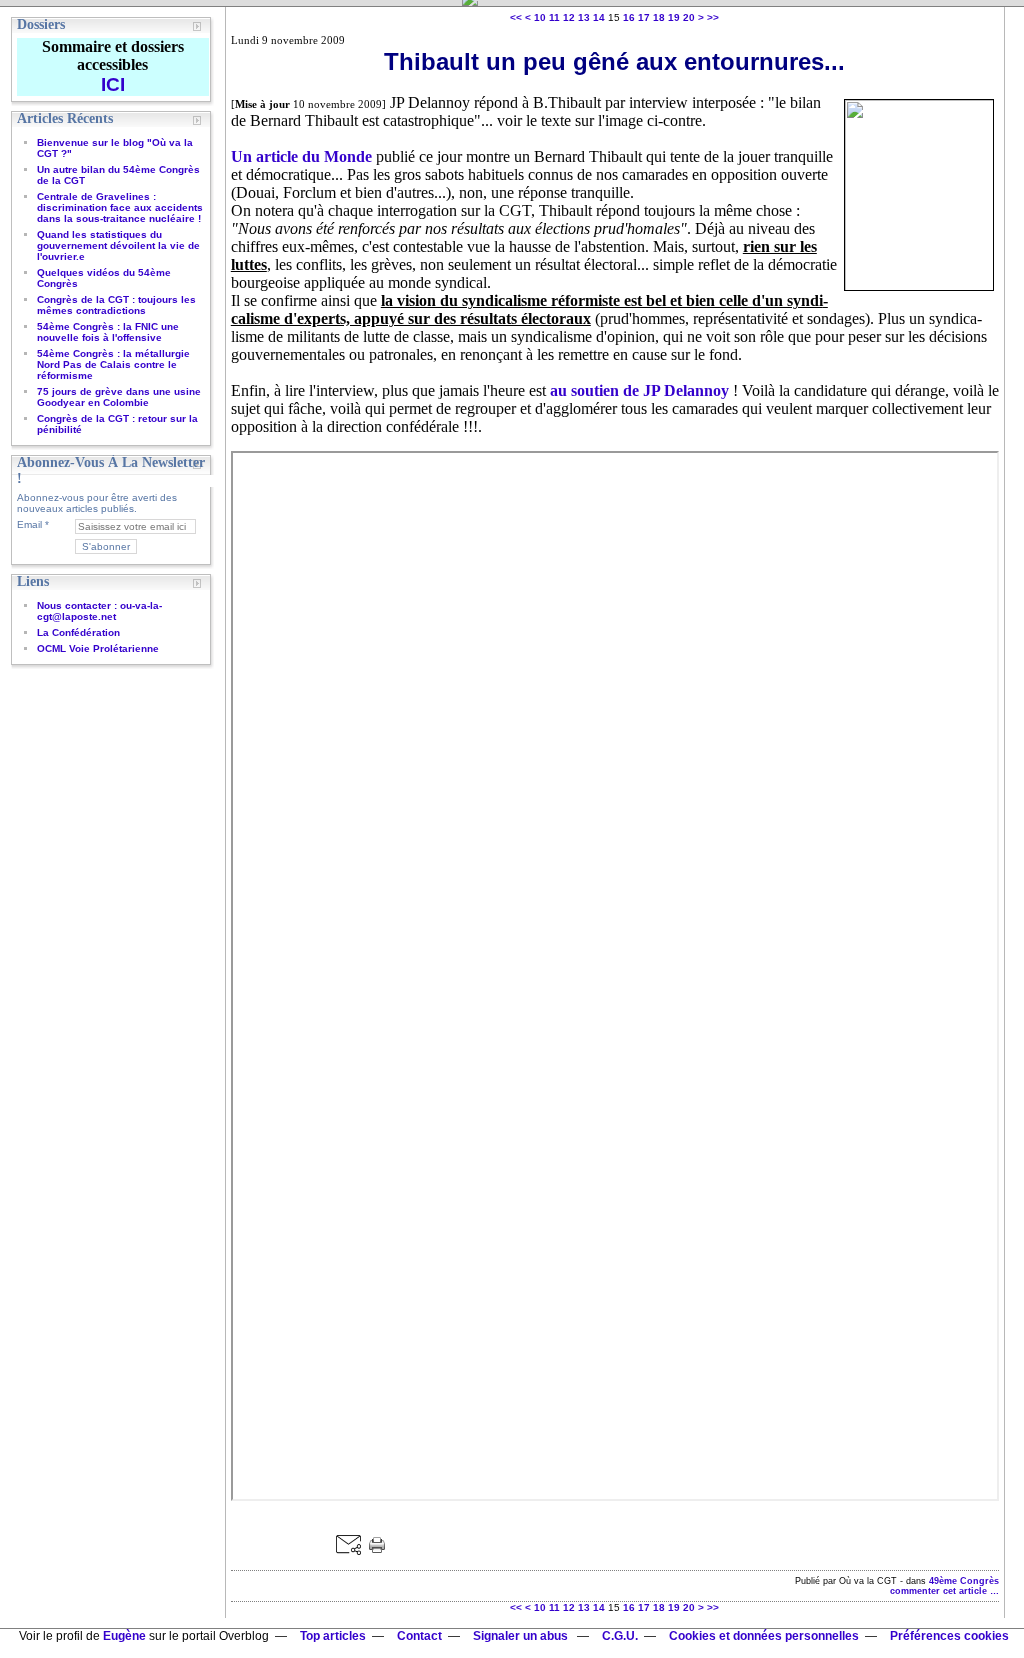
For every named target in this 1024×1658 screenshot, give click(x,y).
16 (629, 17)
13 (584, 17)
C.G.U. (620, 1636)
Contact (419, 1636)
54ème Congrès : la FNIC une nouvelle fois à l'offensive (108, 332)
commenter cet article (940, 1591)
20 (689, 17)
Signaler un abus (522, 1636)
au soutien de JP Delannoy (639, 390)
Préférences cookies (949, 1636)
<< (516, 17)
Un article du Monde (301, 156)
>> (713, 17)
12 (569, 17)
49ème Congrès (964, 1581)
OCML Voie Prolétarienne (98, 648)
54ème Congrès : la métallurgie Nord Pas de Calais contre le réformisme (113, 364)
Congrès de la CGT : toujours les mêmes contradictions (116, 305)
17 (644, 17)
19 (674, 17)
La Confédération (78, 632)
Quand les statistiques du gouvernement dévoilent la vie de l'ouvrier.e (118, 245)
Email (29, 524)
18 (659, 17)
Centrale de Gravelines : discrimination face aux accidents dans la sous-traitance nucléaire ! (120, 207)
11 (554, 17)
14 (599, 17)
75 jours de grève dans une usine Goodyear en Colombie (119, 397)
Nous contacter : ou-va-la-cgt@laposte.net (99, 611)
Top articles (333, 1636)
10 (540, 17)
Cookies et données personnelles (764, 1636)
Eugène (124, 1636)
